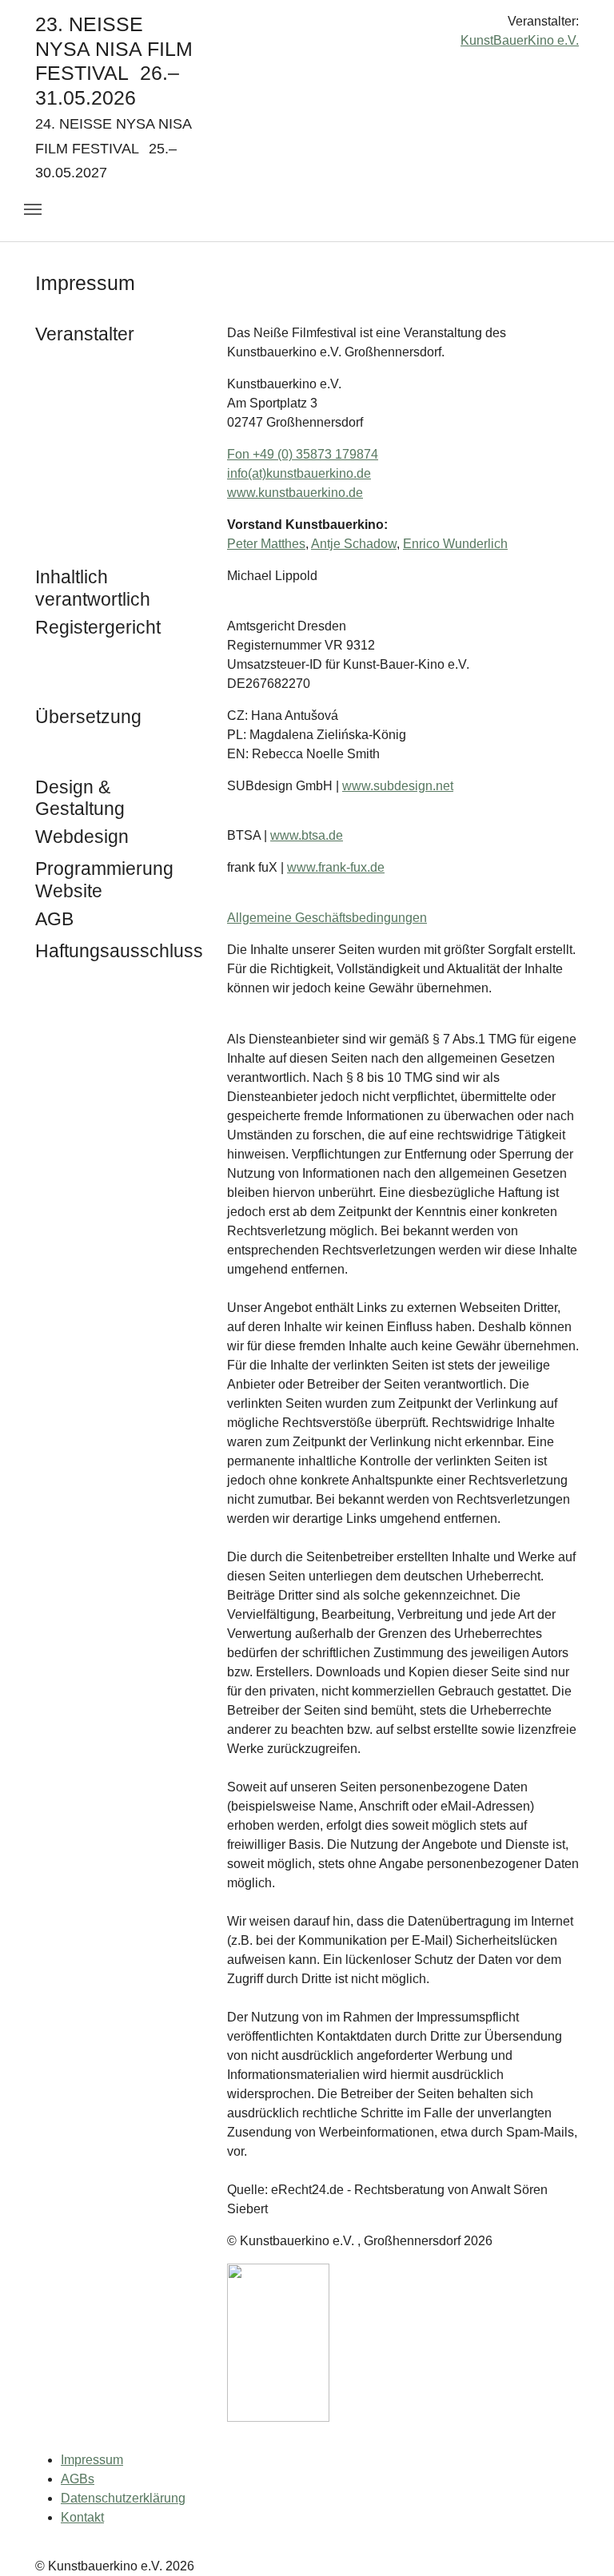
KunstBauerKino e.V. (520, 40)
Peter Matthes (266, 544)
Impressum (92, 2460)
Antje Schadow (354, 544)
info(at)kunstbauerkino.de (299, 473)
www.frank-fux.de (336, 867)
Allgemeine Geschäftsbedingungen (327, 918)
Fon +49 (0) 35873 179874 (303, 454)
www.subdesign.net (398, 786)
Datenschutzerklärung (123, 2498)
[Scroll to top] (579, 2541)
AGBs (78, 2479)
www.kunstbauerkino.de (295, 493)
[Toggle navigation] (33, 209)
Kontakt (82, 2517)
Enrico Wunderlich (455, 544)
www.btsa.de (307, 835)
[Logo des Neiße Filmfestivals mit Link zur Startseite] (307, 28)
